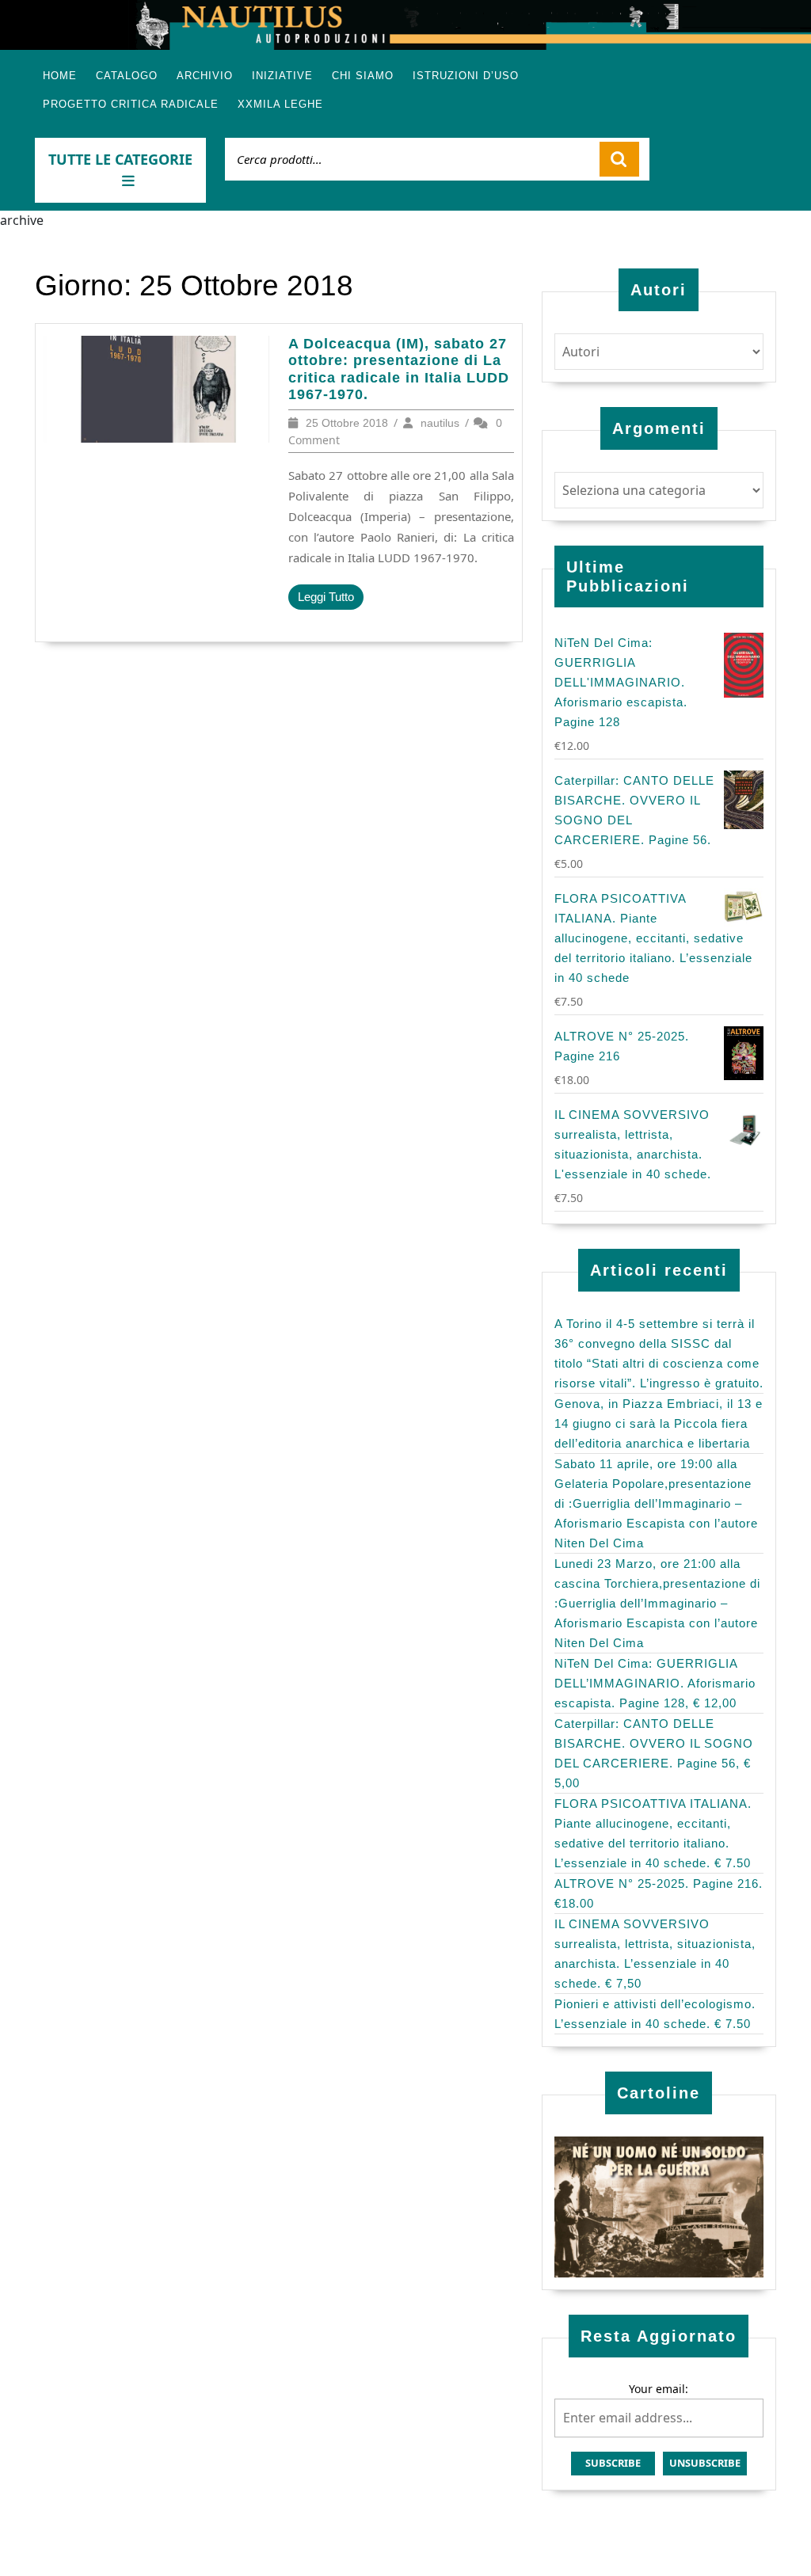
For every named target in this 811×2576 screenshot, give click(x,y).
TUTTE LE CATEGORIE (120, 159)
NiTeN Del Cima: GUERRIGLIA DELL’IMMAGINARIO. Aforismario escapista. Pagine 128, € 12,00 (655, 1683)
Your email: (659, 2389)
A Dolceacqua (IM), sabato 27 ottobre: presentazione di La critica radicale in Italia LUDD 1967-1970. (399, 369)
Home (60, 76)
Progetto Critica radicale (131, 104)
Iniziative (282, 76)
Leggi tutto (331, 600)
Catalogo (127, 76)
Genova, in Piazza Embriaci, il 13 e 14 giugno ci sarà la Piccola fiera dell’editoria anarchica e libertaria (659, 1423)
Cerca (619, 159)
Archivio (205, 76)
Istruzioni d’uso (466, 76)
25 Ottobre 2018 (347, 423)
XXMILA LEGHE (280, 104)
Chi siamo (363, 76)
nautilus (440, 423)
